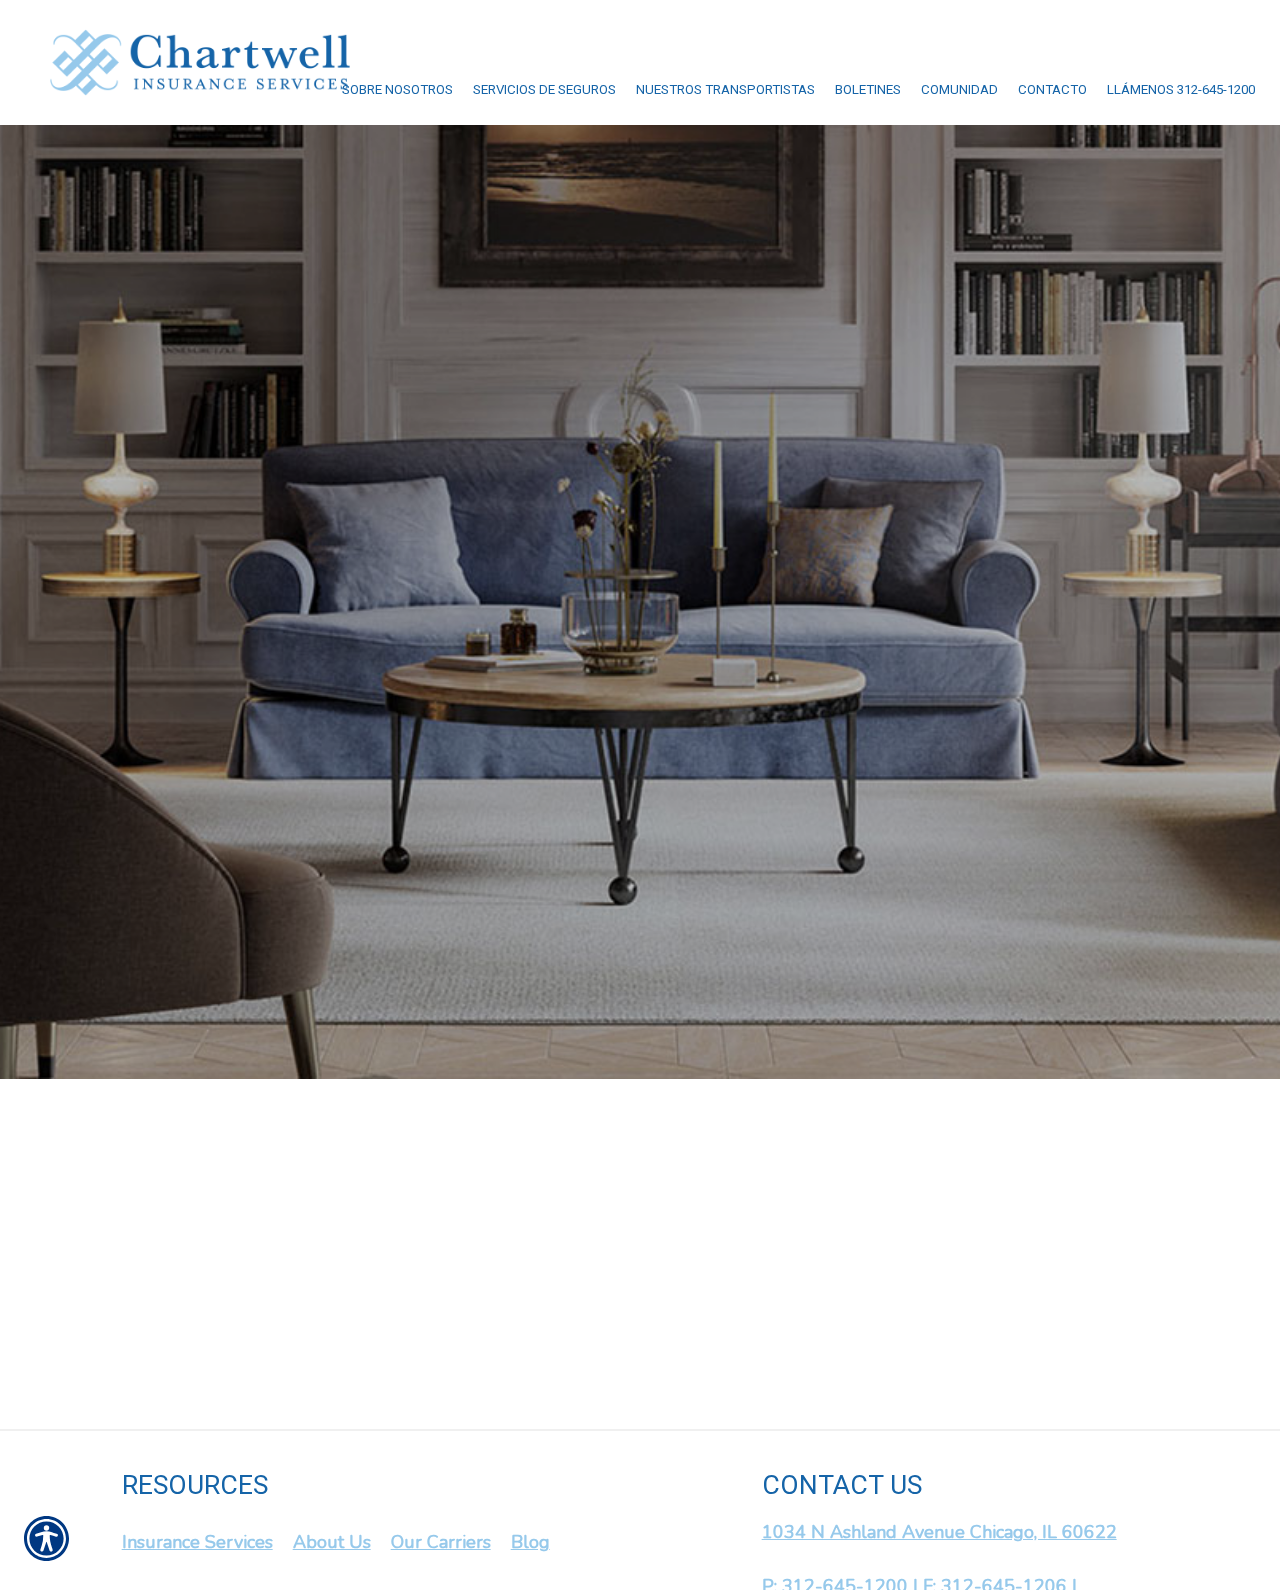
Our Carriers (441, 1542)
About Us (332, 1542)
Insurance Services (197, 1542)
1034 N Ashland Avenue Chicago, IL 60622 (939, 1532)
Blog (530, 1542)
